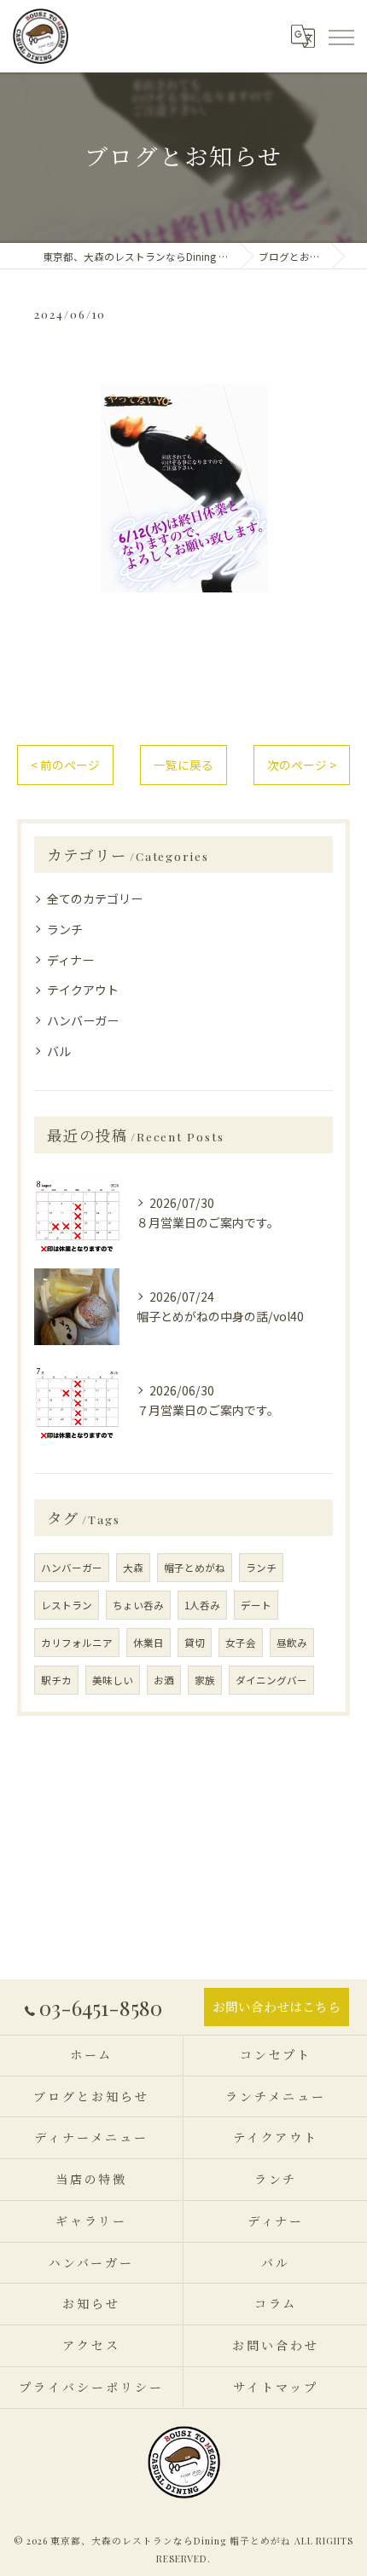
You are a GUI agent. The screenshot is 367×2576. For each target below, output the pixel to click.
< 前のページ (65, 765)
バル (59, 1051)
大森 (133, 1568)
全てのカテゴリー (95, 898)
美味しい (113, 1680)
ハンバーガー (83, 1020)
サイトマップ (275, 2387)
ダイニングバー (271, 1680)
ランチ (65, 929)
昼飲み (292, 1643)
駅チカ (56, 1680)
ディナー (70, 960)
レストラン (67, 1605)
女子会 (241, 1643)
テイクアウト (83, 990)
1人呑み (202, 1605)
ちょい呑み (138, 1605)
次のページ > (302, 765)
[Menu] (341, 36)
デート (256, 1605)
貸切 (195, 1643)
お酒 (164, 1680)
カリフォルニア (77, 1643)
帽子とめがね (195, 1568)
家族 (205, 1680)
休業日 (149, 1643)
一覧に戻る (183, 765)
